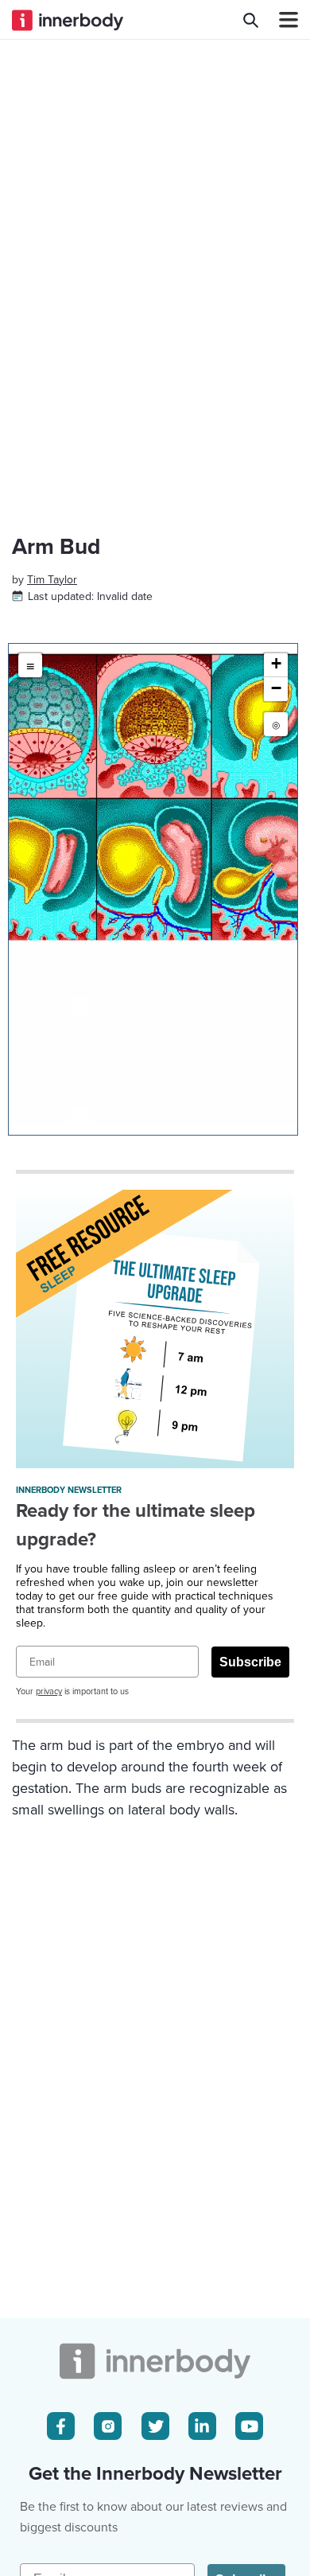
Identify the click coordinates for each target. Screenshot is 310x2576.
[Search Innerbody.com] (251, 20)
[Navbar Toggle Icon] (282, 20)
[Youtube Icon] (249, 2426)
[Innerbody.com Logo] (68, 20)
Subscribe (250, 1662)
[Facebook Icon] (61, 2426)
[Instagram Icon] (108, 2426)
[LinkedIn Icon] (202, 2426)
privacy (49, 1691)
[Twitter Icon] (155, 2426)
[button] (276, 665)
